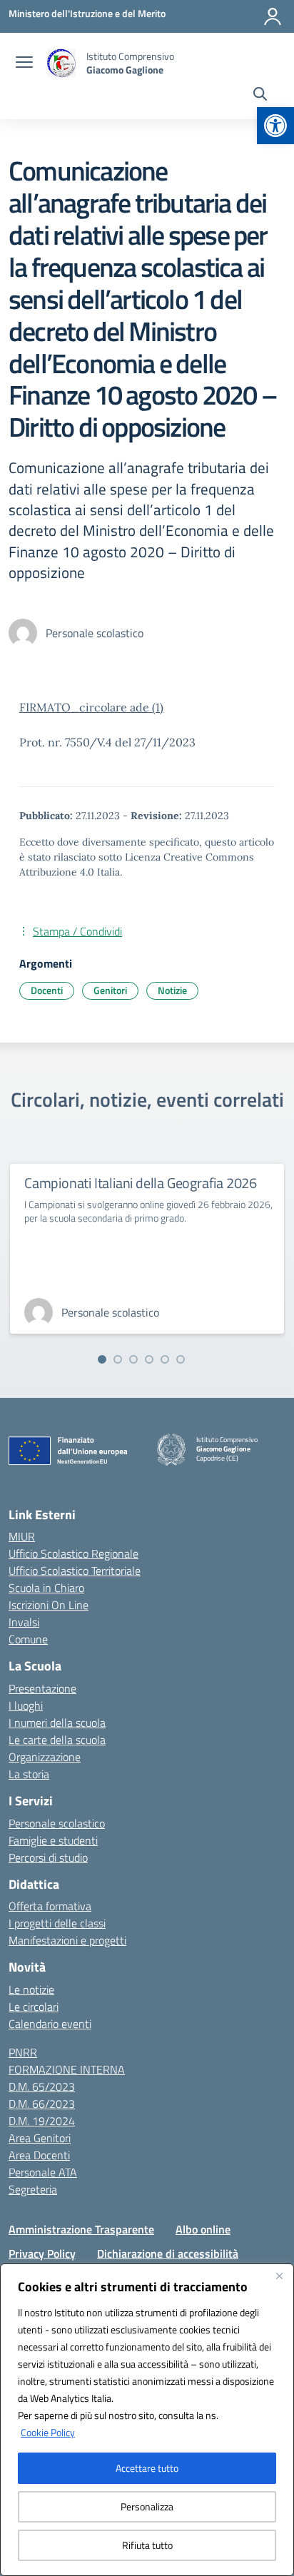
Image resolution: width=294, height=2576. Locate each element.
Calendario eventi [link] (50, 2024)
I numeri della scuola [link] (57, 1723)
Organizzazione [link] (45, 1757)
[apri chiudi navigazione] (24, 64)
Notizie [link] (172, 990)
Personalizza (147, 2506)
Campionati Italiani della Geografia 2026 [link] (141, 1183)
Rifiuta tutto (147, 2545)
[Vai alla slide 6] (181, 1359)
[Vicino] (279, 2276)
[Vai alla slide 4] (149, 1359)
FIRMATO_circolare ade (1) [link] (91, 707)
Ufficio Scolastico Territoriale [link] (75, 1571)
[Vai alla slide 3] (133, 1359)
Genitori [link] (110, 990)
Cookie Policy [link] (48, 2432)
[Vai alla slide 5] (165, 1359)
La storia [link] (29, 1774)
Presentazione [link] (42, 1688)
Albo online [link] (203, 2229)
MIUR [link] (22, 1536)
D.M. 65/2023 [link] (42, 2086)
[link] (275, 126)
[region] (147, 2420)
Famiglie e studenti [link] (53, 1840)
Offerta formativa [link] (50, 1906)
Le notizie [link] (31, 1989)
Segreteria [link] (33, 2189)
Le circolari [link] (34, 2007)
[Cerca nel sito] (260, 96)
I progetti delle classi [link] (57, 1923)
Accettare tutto (147, 2468)
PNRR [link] (23, 2052)
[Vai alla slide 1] (102, 1359)
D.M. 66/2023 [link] (42, 2104)
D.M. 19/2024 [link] (42, 2121)
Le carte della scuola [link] (57, 1740)
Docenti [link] (47, 990)
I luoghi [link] (26, 1705)
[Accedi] (273, 16)
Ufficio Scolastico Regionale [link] (73, 1553)
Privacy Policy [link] (42, 2253)
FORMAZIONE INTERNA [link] (67, 2069)
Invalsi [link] (24, 1622)
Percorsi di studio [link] (48, 1857)
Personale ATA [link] (43, 2172)
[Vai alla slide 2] (118, 1359)
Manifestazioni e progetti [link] (67, 1940)
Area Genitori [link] (40, 2138)
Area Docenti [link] (39, 2155)
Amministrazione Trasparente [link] (81, 2229)
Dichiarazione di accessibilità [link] (168, 2253)
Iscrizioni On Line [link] (49, 1605)
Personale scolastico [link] (57, 1823)
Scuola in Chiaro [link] (46, 1588)
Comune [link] (28, 1639)
